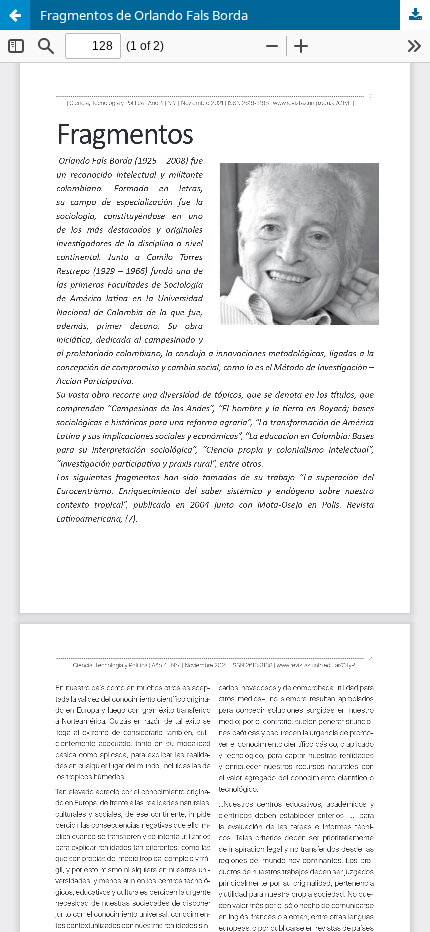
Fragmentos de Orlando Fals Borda (144, 15)
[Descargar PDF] (415, 15)
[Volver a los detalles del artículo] (15, 15)
